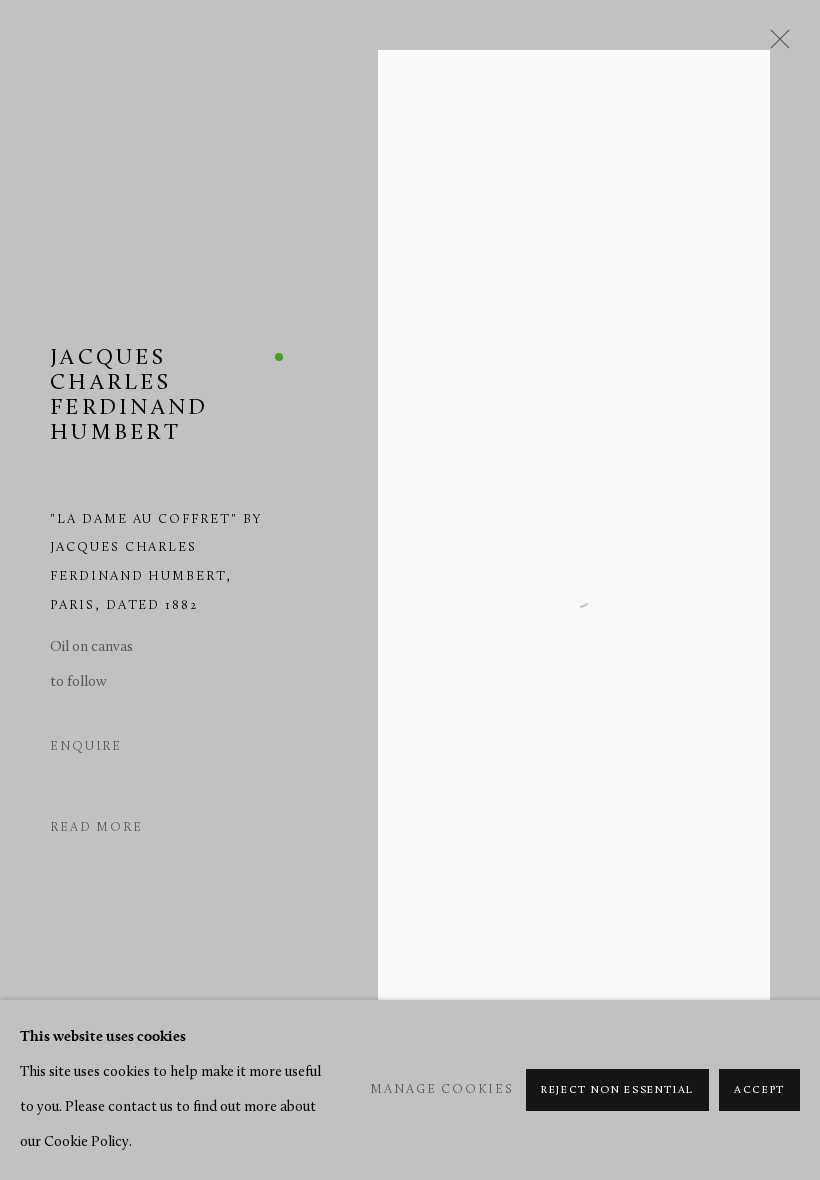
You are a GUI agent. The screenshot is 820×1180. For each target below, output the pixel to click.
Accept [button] (759, 1090)
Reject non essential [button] (617, 1090)
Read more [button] (96, 828)
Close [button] (775, 45)
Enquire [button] (86, 747)
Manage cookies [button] (441, 1090)
